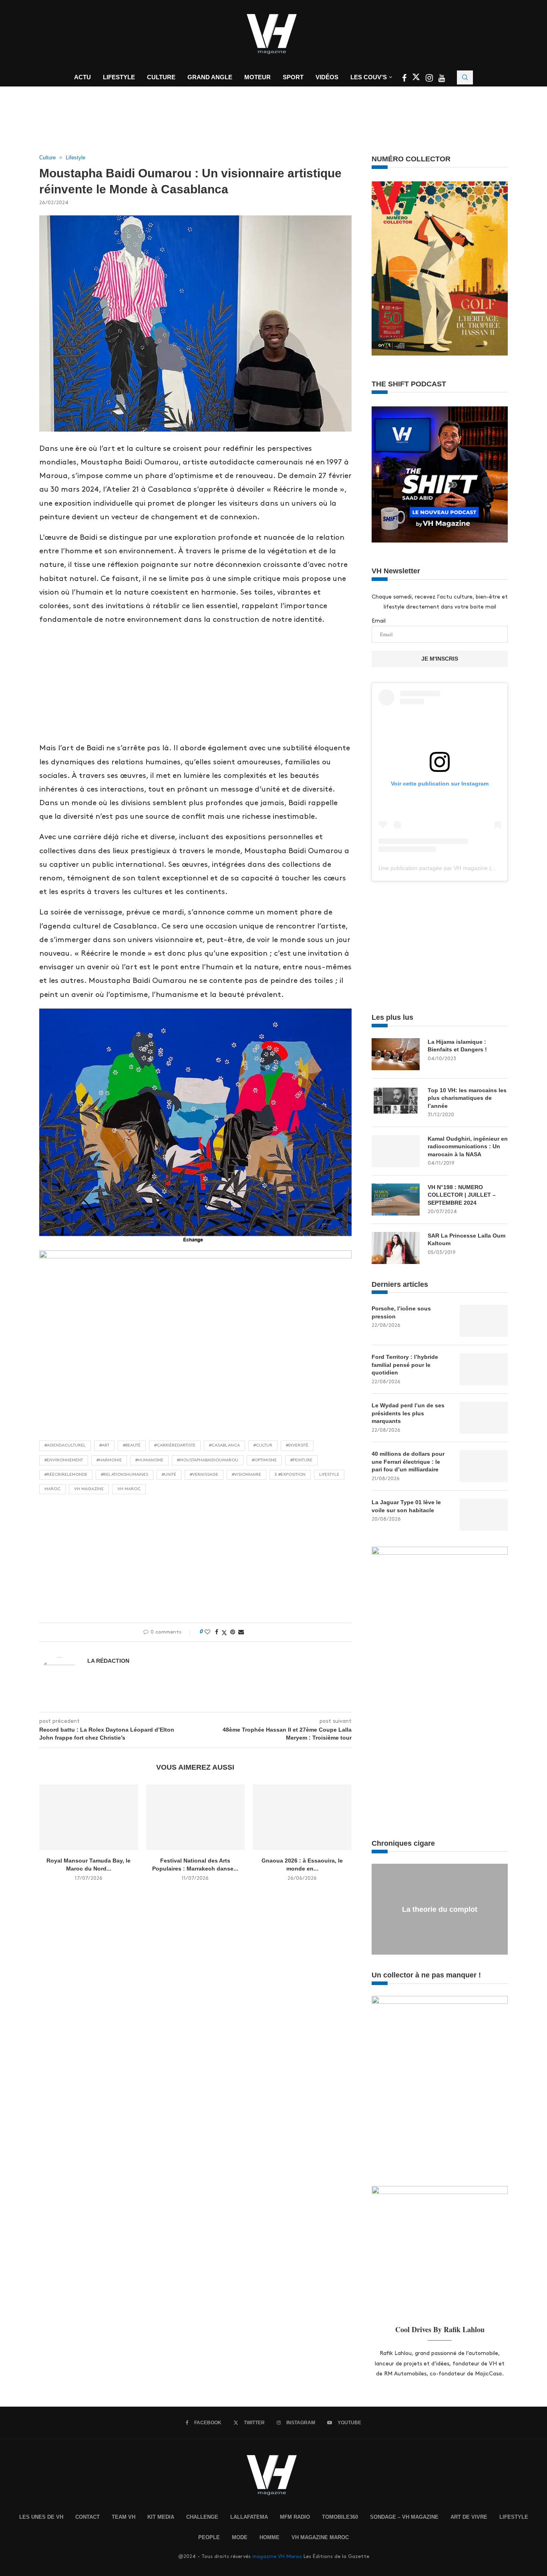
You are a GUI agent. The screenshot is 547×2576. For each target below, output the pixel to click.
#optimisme (264, 1460)
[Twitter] (417, 79)
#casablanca (224, 1445)
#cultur (263, 1445)
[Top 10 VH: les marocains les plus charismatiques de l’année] (396, 1103)
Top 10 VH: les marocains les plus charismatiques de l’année (467, 1098)
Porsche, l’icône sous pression (401, 1312)
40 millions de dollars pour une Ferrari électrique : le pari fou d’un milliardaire (408, 1462)
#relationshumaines (125, 1475)
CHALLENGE (202, 2517)
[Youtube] (442, 79)
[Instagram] (430, 79)
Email (379, 621)
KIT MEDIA (161, 2517)
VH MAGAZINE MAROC (320, 2537)
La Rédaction (108, 1661)
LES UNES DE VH (41, 2517)
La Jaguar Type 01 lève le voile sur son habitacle (406, 1506)
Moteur (257, 77)
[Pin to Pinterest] (233, 1632)
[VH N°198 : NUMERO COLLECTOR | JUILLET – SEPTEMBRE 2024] (396, 1200)
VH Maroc (129, 1489)
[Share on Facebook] (217, 1632)
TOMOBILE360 (340, 2517)
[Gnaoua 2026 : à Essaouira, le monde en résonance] (302, 1817)
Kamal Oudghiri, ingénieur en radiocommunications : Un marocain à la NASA (468, 1146)
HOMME (269, 2537)
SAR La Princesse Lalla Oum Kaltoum (467, 1240)
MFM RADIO (295, 2517)
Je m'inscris (440, 659)
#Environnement (64, 1460)
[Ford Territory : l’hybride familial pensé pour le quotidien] (484, 1369)
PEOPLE (209, 2537)
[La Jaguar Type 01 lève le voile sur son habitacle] (484, 1515)
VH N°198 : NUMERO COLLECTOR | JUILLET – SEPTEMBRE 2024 (462, 1195)
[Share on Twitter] (224, 1632)
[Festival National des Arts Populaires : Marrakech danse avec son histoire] (196, 1817)
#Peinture (301, 1460)
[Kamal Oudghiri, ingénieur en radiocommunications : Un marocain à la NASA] (396, 1151)
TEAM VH (124, 2517)
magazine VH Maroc (277, 2556)
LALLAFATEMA (249, 2517)
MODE (240, 2537)
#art (104, 1445)
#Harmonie (109, 1460)
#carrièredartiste (175, 1445)
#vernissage (204, 1475)
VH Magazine (89, 1489)
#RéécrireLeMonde (66, 1475)
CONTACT (87, 2517)
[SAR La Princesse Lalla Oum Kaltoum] (396, 1248)
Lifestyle (119, 77)
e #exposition (290, 1475)
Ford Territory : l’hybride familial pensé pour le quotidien (405, 1365)
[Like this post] (207, 1632)
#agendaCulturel (65, 1445)
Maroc (52, 1489)
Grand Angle (210, 77)
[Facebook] (405, 79)
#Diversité (297, 1445)
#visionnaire (246, 1475)
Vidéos (327, 77)
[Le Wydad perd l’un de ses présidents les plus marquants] (484, 1418)
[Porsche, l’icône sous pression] (484, 1321)
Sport (293, 77)
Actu (82, 77)
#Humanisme (149, 1460)
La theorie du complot (440, 1909)
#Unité (169, 1475)
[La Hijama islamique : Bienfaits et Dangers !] (396, 1054)
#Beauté (132, 1445)
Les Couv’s (369, 77)
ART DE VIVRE (469, 2517)
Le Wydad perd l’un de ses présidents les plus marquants (408, 1413)
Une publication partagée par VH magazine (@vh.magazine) (455, 868)
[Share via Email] (241, 1632)
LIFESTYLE (514, 2517)
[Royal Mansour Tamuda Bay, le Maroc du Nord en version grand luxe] (89, 1817)
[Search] (465, 77)
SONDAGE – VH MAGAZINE (404, 2517)
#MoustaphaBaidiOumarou (208, 1460)
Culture (161, 77)
